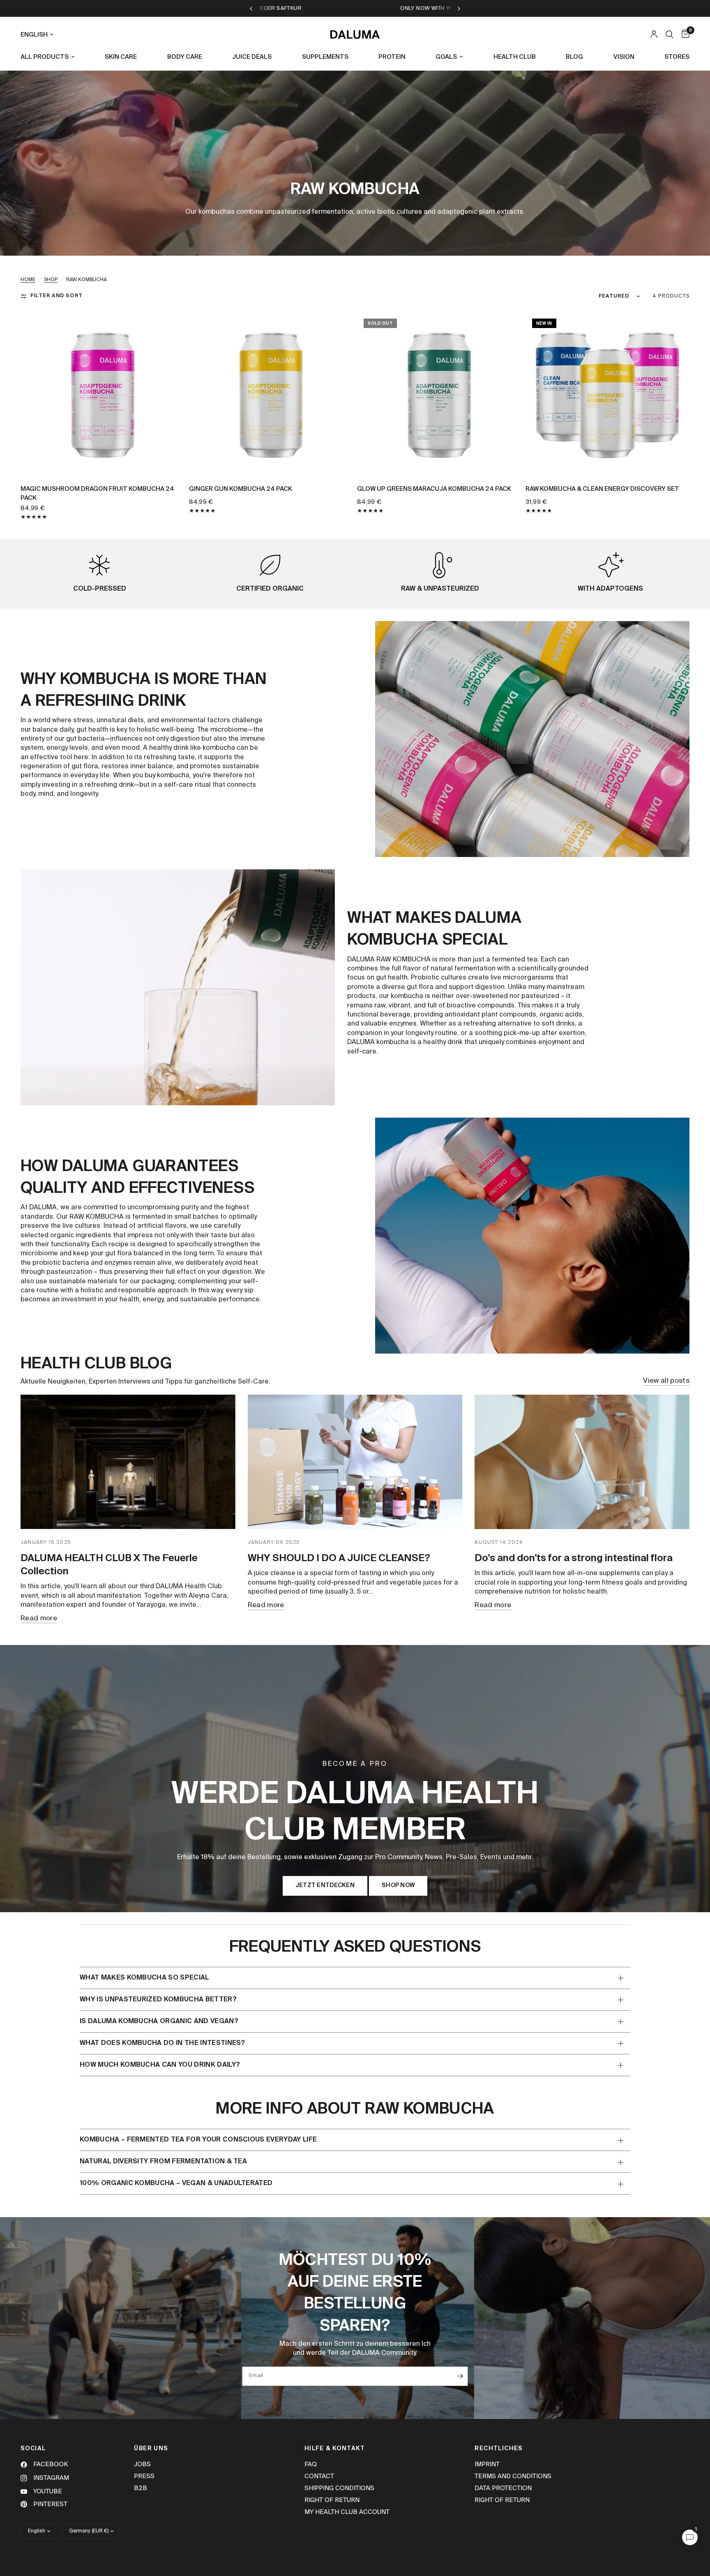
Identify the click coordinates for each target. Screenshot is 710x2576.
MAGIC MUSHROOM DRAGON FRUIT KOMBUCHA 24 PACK (97, 494)
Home (28, 280)
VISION (624, 57)
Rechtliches (499, 2449)
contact (319, 2476)
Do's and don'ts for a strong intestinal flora (574, 1558)
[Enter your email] (460, 2376)
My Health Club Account (347, 2512)
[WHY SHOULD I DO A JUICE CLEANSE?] (355, 1462)
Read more (39, 1618)
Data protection (503, 2488)
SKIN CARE (121, 57)
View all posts (666, 1381)
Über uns (151, 2449)
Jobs (142, 2464)
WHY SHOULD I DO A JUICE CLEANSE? (339, 1558)
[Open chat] (690, 2537)
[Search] (670, 35)
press (144, 2476)
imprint (487, 2464)
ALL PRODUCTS (45, 57)
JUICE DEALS (252, 57)
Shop (51, 280)
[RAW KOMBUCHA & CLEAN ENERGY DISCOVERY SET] (608, 394)
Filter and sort (56, 296)
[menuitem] (51, 57)
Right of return (332, 2500)
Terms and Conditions (513, 2476)
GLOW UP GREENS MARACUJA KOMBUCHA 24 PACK (434, 489)
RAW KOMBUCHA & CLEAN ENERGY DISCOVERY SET (602, 489)
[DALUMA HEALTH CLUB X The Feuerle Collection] (128, 1462)
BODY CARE (185, 57)
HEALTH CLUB (515, 57)
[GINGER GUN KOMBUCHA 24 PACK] (271, 394)
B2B (141, 2488)
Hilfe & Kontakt (335, 2449)
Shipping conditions (339, 2488)
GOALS (446, 57)
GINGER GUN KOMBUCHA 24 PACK (241, 489)
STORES (677, 57)
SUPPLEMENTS (325, 57)
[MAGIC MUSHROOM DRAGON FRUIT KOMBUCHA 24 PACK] (103, 394)
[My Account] (654, 35)
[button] (325, 1886)
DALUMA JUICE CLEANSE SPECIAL (261, 8)
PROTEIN (392, 57)
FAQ (311, 2464)
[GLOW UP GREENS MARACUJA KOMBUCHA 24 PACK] (439, 394)
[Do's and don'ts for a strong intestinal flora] (582, 1462)
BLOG (574, 57)
